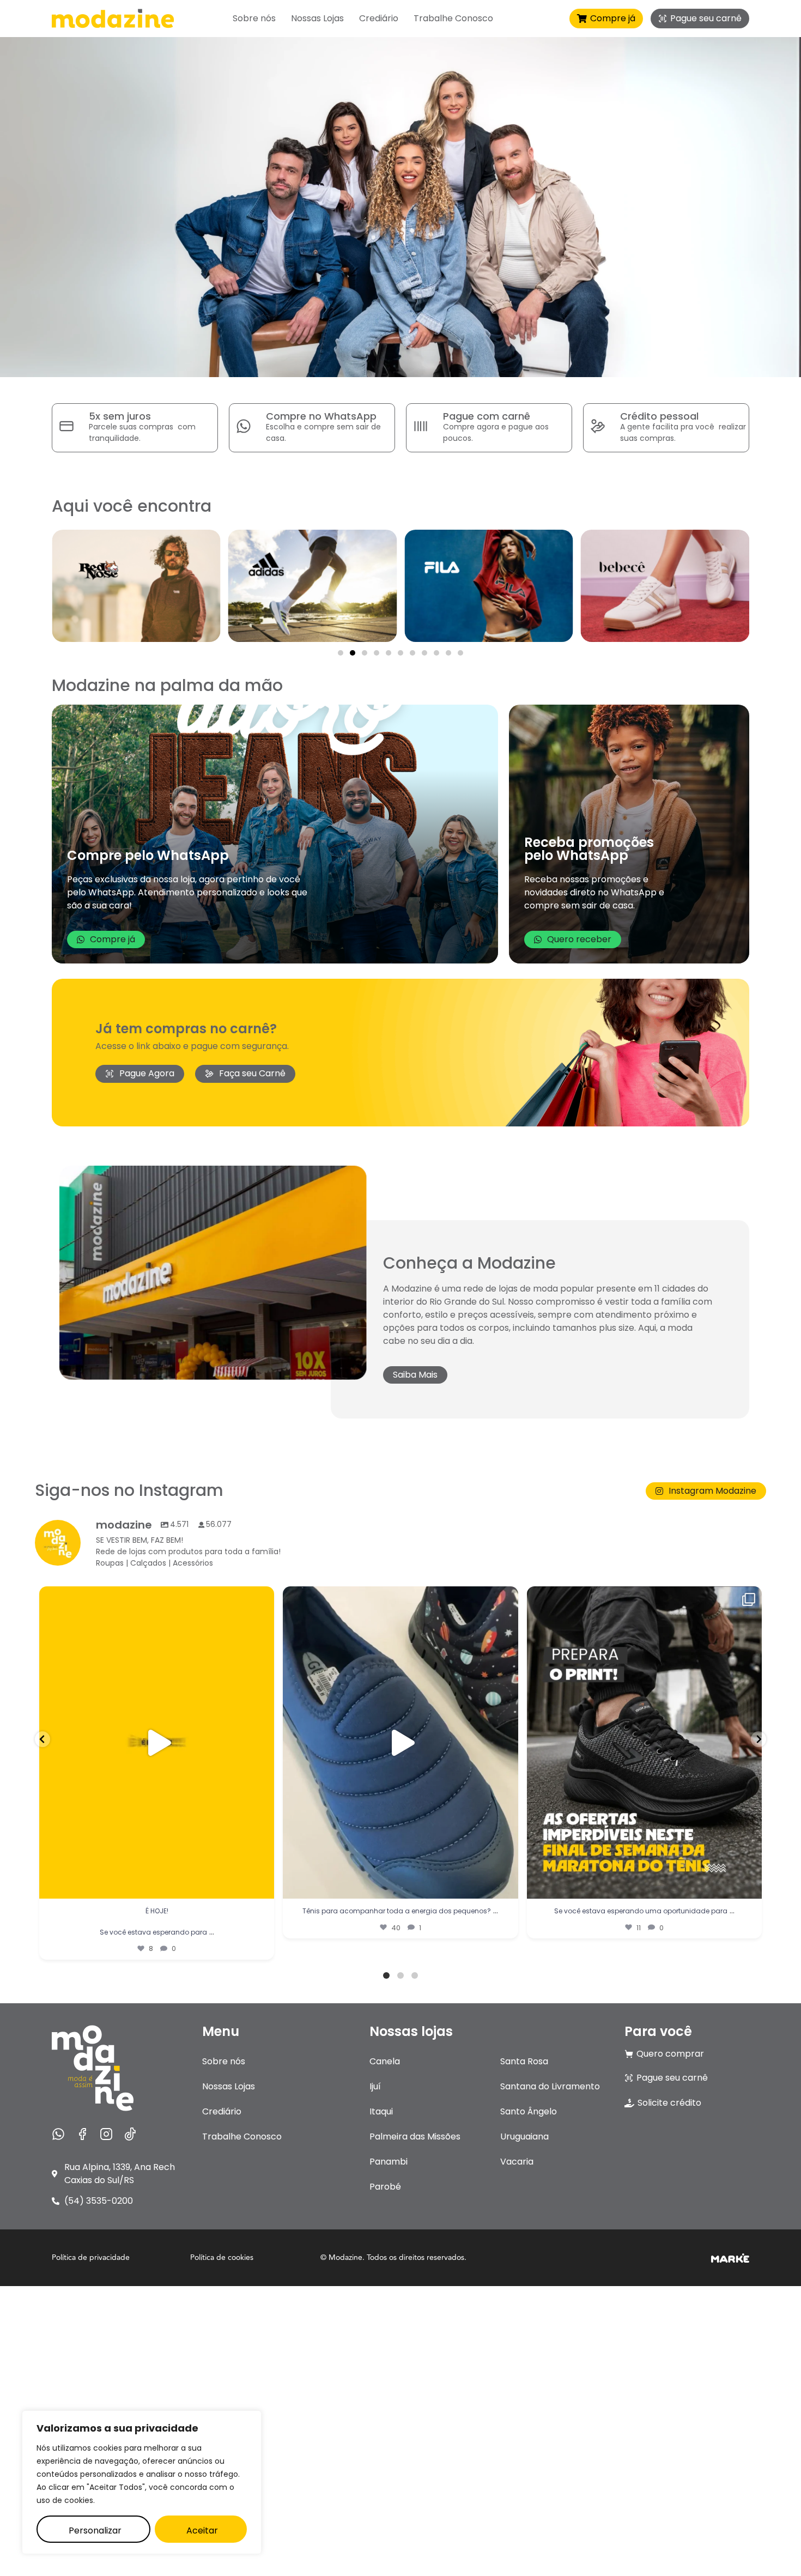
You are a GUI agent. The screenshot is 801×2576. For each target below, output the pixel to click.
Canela (385, 2061)
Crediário (379, 19)
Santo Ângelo (529, 2111)
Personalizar (95, 2530)
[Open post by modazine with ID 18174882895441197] (157, 1743)
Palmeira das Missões (415, 2136)
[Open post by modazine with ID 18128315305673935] (400, 1743)
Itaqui (381, 2111)
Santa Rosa (524, 2061)
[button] (341, 653)
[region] (142, 2482)
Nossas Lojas (317, 19)
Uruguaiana (524, 2136)
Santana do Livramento (550, 2086)
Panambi (389, 2162)
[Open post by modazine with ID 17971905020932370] (644, 1743)
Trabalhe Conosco (453, 19)
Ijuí (375, 2086)
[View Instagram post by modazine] (263, 1885)
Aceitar (202, 2530)
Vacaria (517, 2162)
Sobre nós (254, 19)
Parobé (385, 2187)
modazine (154, 1599)
